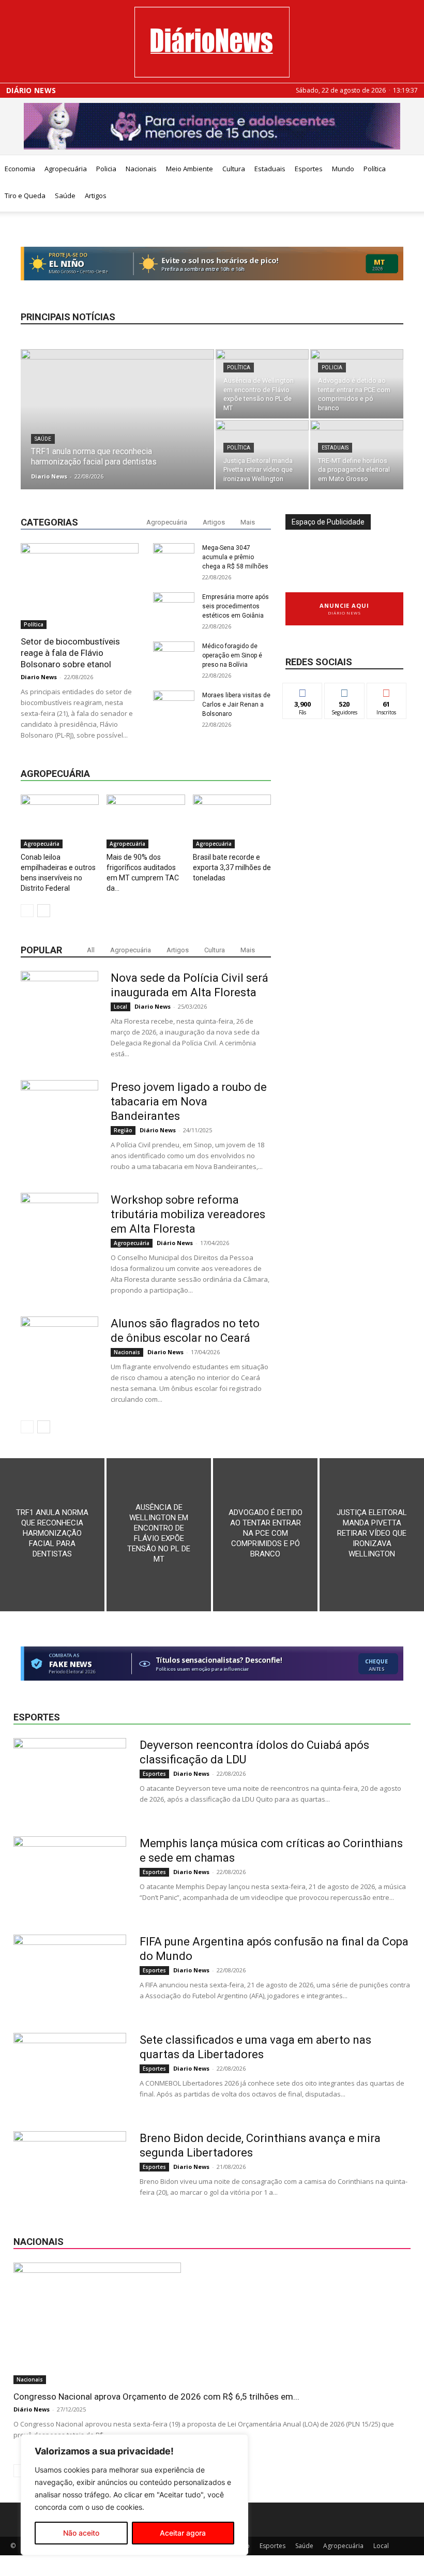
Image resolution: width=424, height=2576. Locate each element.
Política (375, 169)
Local (120, 1007)
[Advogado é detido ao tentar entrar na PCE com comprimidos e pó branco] (357, 384)
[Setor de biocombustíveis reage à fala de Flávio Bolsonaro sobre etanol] (80, 586)
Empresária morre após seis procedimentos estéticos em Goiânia (236, 606)
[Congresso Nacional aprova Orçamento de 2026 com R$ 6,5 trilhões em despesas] (212, 2323)
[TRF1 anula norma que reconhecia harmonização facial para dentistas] (117, 422)
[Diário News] (212, 42)
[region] (134, 2495)
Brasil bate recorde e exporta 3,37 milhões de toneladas (232, 867)
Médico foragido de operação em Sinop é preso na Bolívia (232, 655)
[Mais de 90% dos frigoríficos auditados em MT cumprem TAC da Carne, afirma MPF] (146, 821)
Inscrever (387, 691)
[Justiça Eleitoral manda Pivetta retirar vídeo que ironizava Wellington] (262, 455)
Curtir (302, 691)
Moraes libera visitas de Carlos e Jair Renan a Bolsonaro (236, 705)
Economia (20, 169)
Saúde (65, 196)
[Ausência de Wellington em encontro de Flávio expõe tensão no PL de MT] (262, 384)
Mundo (343, 169)
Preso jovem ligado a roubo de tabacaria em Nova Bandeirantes (189, 1102)
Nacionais (141, 169)
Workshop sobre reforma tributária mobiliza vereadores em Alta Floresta (188, 1214)
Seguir (345, 691)
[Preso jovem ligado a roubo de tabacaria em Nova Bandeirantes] (59, 1119)
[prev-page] (27, 911)
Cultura (234, 169)
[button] (412, 169)
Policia (106, 169)
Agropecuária (66, 169)
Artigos (96, 196)
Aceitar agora (183, 2533)
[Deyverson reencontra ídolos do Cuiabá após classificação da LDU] (70, 1777)
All (91, 950)
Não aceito (81, 2533)
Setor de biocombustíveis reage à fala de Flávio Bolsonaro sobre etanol (70, 653)
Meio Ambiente (190, 169)
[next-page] (44, 911)
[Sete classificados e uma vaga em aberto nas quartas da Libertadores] (70, 2072)
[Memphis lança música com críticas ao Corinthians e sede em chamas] (70, 1875)
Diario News (49, 476)
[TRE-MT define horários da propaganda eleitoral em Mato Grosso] (357, 455)
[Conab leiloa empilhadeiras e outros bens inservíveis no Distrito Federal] (60, 821)
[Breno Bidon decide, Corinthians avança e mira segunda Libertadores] (70, 2170)
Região (123, 1130)
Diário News (31, 91)
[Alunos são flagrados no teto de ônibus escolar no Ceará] (59, 1355)
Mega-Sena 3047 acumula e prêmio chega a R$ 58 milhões (235, 557)
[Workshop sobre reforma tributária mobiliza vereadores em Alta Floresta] (59, 1232)
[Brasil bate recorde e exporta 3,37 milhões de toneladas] (232, 821)
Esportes (309, 169)
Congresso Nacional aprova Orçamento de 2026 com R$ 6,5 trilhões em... (156, 2397)
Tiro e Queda (25, 196)
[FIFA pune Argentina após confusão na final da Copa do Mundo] (70, 1973)
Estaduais (270, 169)
